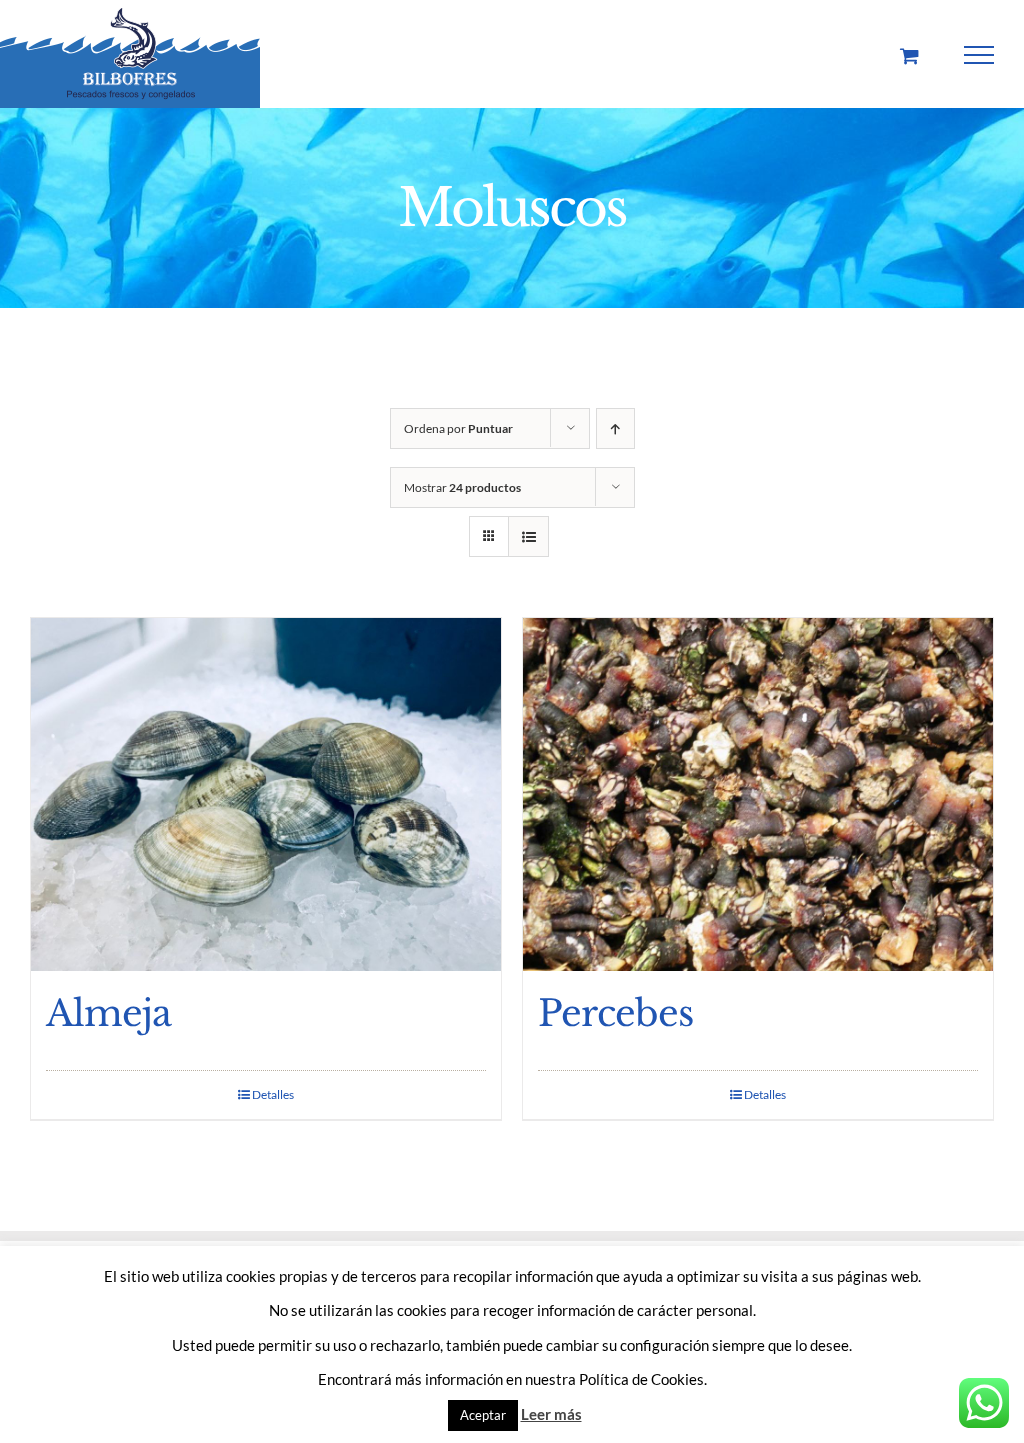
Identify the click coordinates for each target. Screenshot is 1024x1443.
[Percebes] (758, 794)
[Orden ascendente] (615, 428)
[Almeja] (266, 794)
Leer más (551, 1414)
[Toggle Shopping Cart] (909, 55)
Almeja (108, 1013)
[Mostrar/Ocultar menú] (979, 55)
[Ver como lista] (528, 536)
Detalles (273, 1094)
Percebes (615, 1013)
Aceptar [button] (483, 1415)
